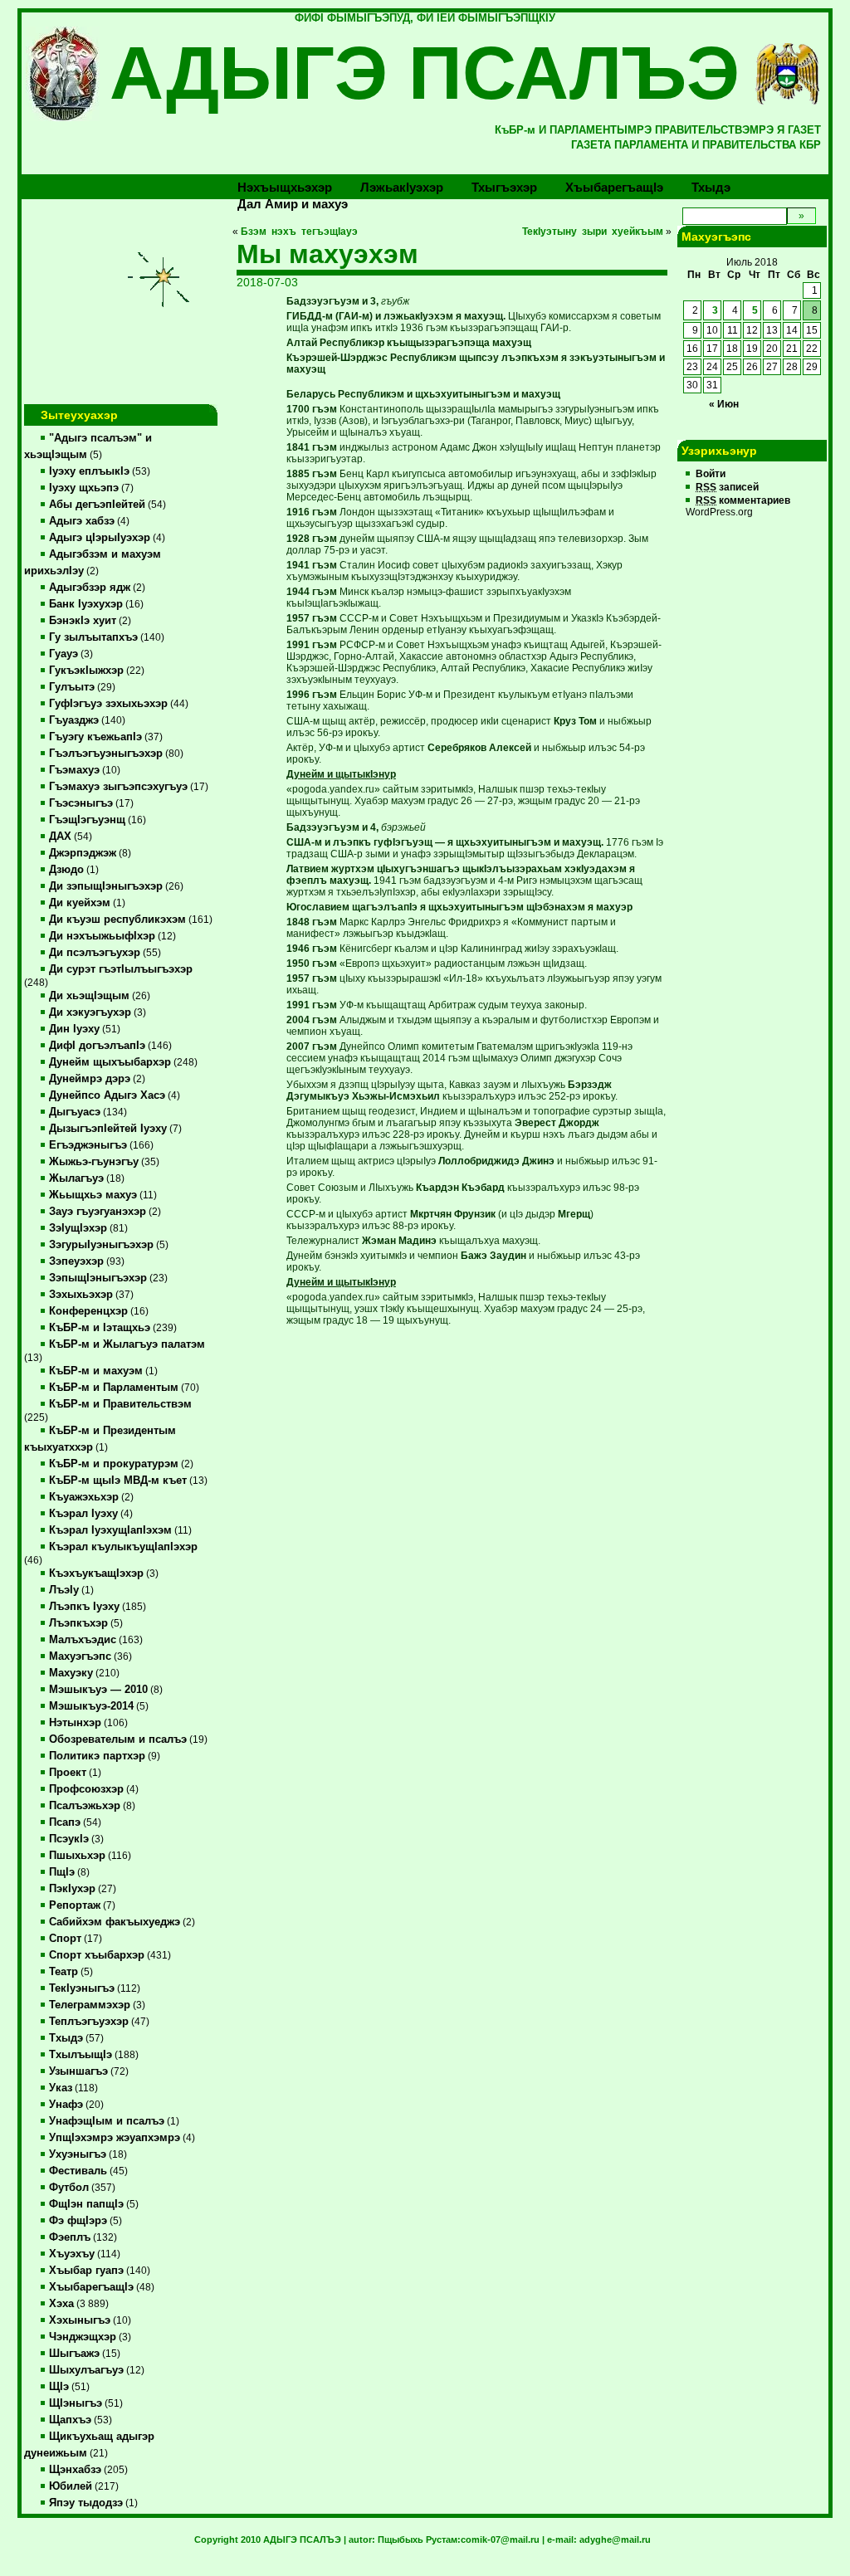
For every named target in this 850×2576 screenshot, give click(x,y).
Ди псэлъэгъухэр (95, 953)
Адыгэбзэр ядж (90, 588)
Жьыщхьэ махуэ (93, 1195)
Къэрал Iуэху (83, 1514)
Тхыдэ (711, 187)
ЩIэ (59, 2387)
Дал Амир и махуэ (293, 204)
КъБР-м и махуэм (96, 1371)
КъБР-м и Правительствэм (120, 1404)
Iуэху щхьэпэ (84, 488)
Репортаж (75, 1905)
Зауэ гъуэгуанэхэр (98, 1212)
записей (727, 487)
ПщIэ (62, 1872)
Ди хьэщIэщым (89, 996)
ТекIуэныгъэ (82, 1988)
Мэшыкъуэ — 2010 (98, 1690)
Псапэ (65, 1822)
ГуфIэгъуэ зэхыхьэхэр (108, 704)
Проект (68, 1773)
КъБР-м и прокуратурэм (114, 1464)
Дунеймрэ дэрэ (90, 1079)
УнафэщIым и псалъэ (107, 2121)
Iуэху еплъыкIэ (89, 471)
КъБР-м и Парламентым (114, 1388)
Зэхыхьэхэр (81, 1295)
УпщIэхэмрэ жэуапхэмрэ (115, 2138)
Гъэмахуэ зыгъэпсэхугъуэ (118, 787)
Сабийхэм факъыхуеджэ (115, 1922)
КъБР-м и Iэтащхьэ (100, 1328)
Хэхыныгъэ (80, 2320)
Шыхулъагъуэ (86, 2370)
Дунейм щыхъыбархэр (110, 1062)
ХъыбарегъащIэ (91, 2287)
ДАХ (60, 837)
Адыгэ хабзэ (82, 521)
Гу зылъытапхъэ (93, 637)
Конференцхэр (88, 1311)
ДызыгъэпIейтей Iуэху (108, 1129)
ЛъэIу (64, 1590)
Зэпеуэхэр (76, 1261)
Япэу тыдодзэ (86, 2503)
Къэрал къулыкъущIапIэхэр (123, 1547)
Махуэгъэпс (80, 1656)
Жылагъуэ (76, 1178)
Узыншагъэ (78, 2071)
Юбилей (71, 2486)
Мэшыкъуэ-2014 (91, 1706)
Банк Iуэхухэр (86, 604)
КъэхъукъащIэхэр (96, 1573)
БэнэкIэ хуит (83, 621)
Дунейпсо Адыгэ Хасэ (107, 1095)
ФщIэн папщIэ (86, 2204)
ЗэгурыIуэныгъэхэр (101, 1245)
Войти (711, 474)
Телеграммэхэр (90, 2005)
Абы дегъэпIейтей (97, 505)
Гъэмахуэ (74, 770)
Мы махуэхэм (327, 254)
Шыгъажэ (74, 2354)
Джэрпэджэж (83, 853)
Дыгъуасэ (75, 1112)
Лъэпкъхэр (78, 1623)
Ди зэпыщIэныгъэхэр (106, 886)
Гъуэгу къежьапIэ (95, 737)
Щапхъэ (70, 2420)
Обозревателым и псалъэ (118, 1739)
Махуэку (71, 1673)
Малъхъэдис (83, 1640)
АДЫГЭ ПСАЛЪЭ (425, 73)
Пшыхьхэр (77, 1856)
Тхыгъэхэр (504, 187)
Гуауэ (64, 654)
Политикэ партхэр (97, 1756)
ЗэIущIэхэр (78, 1228)
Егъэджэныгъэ (88, 1145)
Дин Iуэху (74, 1029)
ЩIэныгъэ (76, 2403)
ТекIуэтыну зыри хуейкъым (593, 232)
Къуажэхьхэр (84, 1497)
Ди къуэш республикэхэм (117, 920)
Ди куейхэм (80, 903)
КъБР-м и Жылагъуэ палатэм (127, 1344)
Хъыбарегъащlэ (614, 187)
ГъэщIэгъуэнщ (87, 820)
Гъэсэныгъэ (81, 803)
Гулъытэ (72, 687)
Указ (61, 2088)
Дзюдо (66, 870)
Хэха (61, 2304)
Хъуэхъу (72, 2254)
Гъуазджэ (74, 720)
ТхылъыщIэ (81, 2055)
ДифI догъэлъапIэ (97, 1046)
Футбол (69, 2188)
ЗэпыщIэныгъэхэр (98, 1278)
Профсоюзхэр (86, 1789)
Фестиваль (78, 2171)
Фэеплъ (70, 2237)
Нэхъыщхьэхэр (285, 187)
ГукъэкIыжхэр (86, 671)
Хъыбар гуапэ (86, 2271)
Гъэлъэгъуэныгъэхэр (106, 754)
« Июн (724, 404)
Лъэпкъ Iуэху (84, 1607)
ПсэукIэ (69, 1839)
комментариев (743, 500)
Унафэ (66, 2105)
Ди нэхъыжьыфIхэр (102, 936)
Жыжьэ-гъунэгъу (94, 1162)
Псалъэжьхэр (85, 1806)
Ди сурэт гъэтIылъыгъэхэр (121, 969)
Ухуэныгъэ (78, 2154)
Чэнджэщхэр (83, 2337)
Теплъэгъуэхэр (89, 2022)
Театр (64, 1972)
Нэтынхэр (75, 1723)
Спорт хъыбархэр (97, 1955)
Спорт (65, 1939)
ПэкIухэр (72, 1889)
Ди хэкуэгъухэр (90, 1012)
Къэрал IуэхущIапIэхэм (110, 1530)
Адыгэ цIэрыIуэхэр (100, 538)
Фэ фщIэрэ (78, 2221)
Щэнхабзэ (75, 2470)
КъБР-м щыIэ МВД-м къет (118, 1481)
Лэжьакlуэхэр (402, 187)
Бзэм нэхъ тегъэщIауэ (299, 232)
